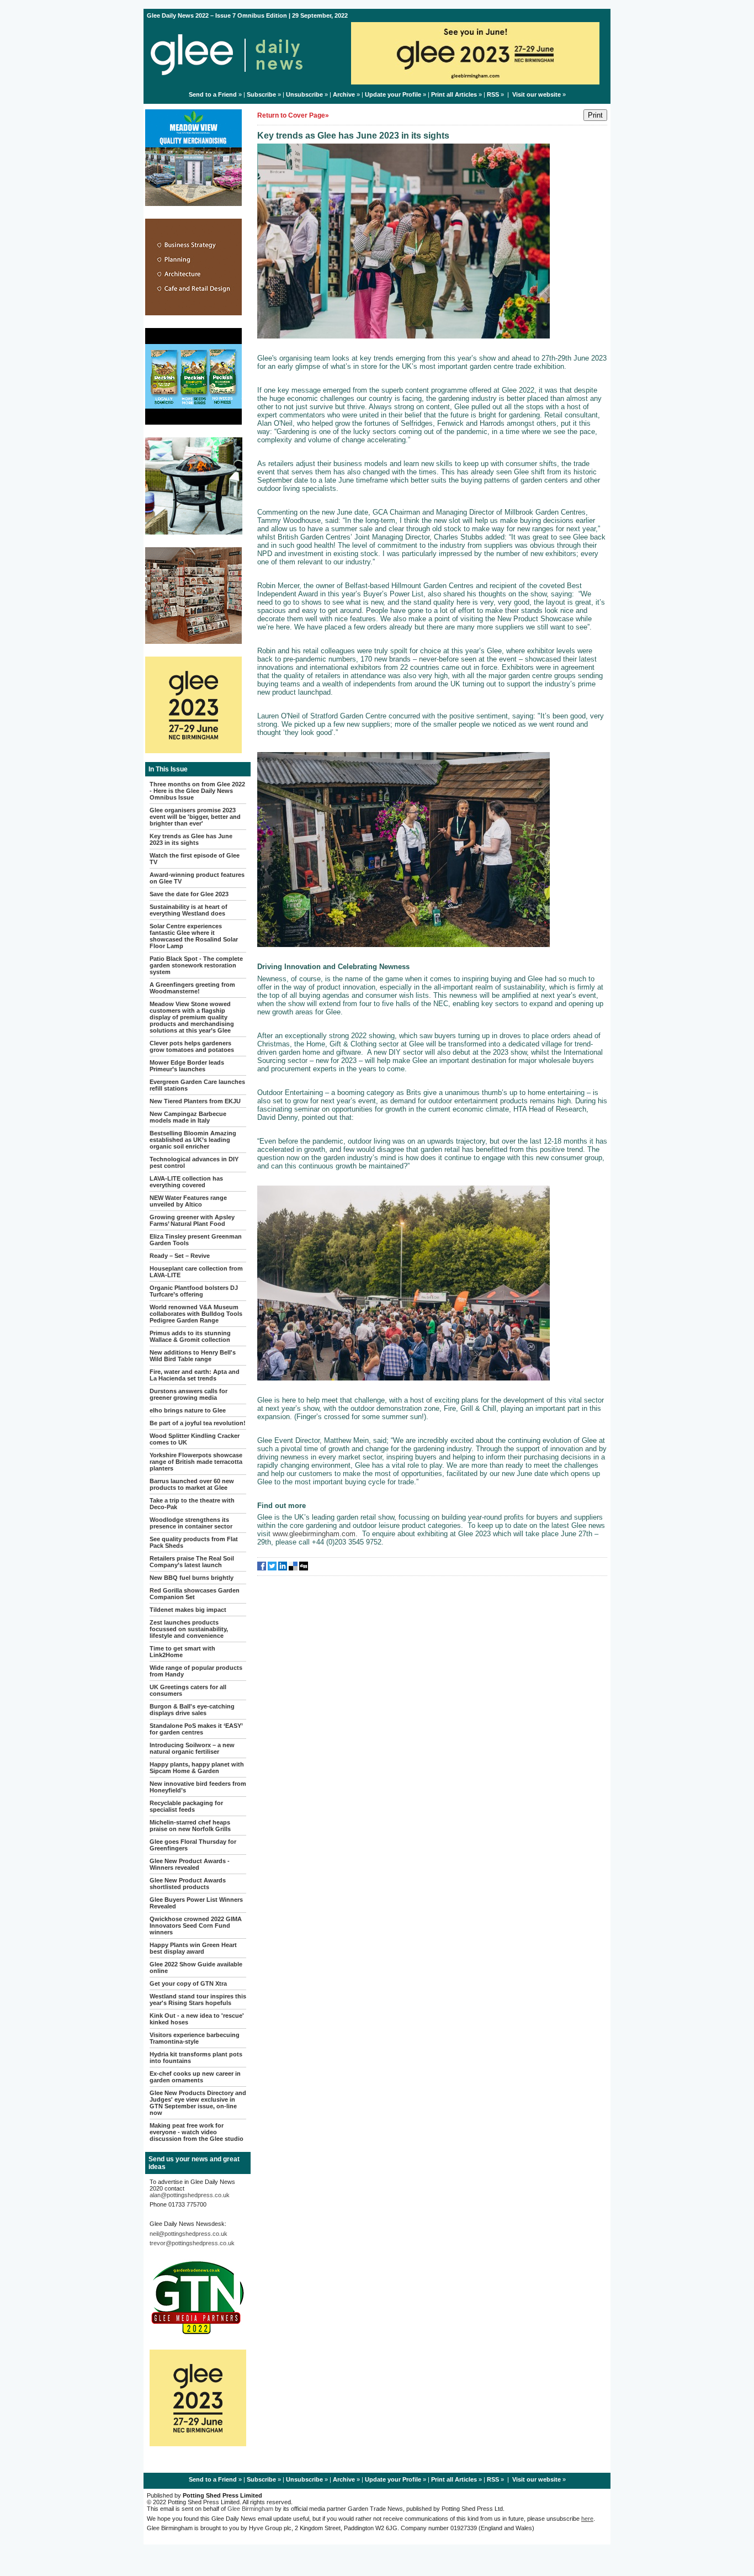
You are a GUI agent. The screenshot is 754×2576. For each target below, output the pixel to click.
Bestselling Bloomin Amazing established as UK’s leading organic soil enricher (193, 1140)
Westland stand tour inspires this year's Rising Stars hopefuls (198, 2000)
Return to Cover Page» (293, 115)
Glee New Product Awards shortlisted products (188, 1884)
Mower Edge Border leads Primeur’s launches (187, 1066)
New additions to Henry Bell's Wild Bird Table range (193, 1356)
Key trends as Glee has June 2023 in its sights (191, 839)
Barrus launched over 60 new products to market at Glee (192, 1484)
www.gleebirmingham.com (314, 1534)
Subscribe (261, 94)
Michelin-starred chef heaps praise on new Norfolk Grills (190, 1826)
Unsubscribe (304, 94)
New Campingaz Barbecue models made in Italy (188, 1117)
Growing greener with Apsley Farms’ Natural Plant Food (192, 1220)
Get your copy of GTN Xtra (188, 1983)
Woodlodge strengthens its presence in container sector (191, 1523)
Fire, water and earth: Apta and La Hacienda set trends (195, 1375)
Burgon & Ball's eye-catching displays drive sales (192, 1710)
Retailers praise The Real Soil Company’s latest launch (192, 1562)
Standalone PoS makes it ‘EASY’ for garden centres (196, 1729)
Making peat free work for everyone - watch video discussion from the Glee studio (197, 2132)
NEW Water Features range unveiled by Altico (188, 1201)
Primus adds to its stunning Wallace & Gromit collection (190, 1336)
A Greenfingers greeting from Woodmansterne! (192, 988)
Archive (344, 94)
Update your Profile (393, 94)
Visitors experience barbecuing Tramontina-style (195, 2038)
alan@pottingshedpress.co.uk (190, 2195)
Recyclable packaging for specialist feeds (186, 1806)
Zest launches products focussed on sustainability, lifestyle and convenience (189, 1629)
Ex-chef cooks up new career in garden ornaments (195, 2077)
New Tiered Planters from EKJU (195, 1101)
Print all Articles (454, 94)
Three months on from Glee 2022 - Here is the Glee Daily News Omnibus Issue (197, 791)
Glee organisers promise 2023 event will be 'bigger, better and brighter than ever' (195, 817)
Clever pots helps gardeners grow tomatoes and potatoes (192, 1046)
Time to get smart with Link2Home (182, 1652)
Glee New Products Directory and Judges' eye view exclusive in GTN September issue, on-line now (198, 2103)
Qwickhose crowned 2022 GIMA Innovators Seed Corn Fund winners (196, 1926)
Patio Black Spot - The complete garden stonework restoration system (196, 965)
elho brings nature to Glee (188, 1410)
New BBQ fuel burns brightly (192, 1578)
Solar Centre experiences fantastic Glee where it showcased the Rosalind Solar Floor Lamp (194, 936)
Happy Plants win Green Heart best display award (193, 1948)
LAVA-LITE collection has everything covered (186, 1182)
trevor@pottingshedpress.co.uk (192, 2243)
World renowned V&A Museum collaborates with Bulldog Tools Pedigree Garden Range (196, 1314)
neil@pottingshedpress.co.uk (189, 2234)
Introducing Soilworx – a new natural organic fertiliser (192, 1748)
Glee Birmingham (250, 2509)
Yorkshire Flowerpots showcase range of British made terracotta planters (196, 1462)
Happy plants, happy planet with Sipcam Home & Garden (197, 1768)
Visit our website (537, 94)
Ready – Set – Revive (180, 1256)
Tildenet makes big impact (188, 1610)
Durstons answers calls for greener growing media (189, 1394)
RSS (493, 94)
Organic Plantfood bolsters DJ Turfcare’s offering (194, 1291)
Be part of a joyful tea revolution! (198, 1423)
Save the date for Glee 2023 (189, 894)
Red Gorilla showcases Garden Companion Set (195, 1594)
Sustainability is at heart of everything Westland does (189, 910)
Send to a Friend (213, 94)
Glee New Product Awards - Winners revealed (190, 1864)
